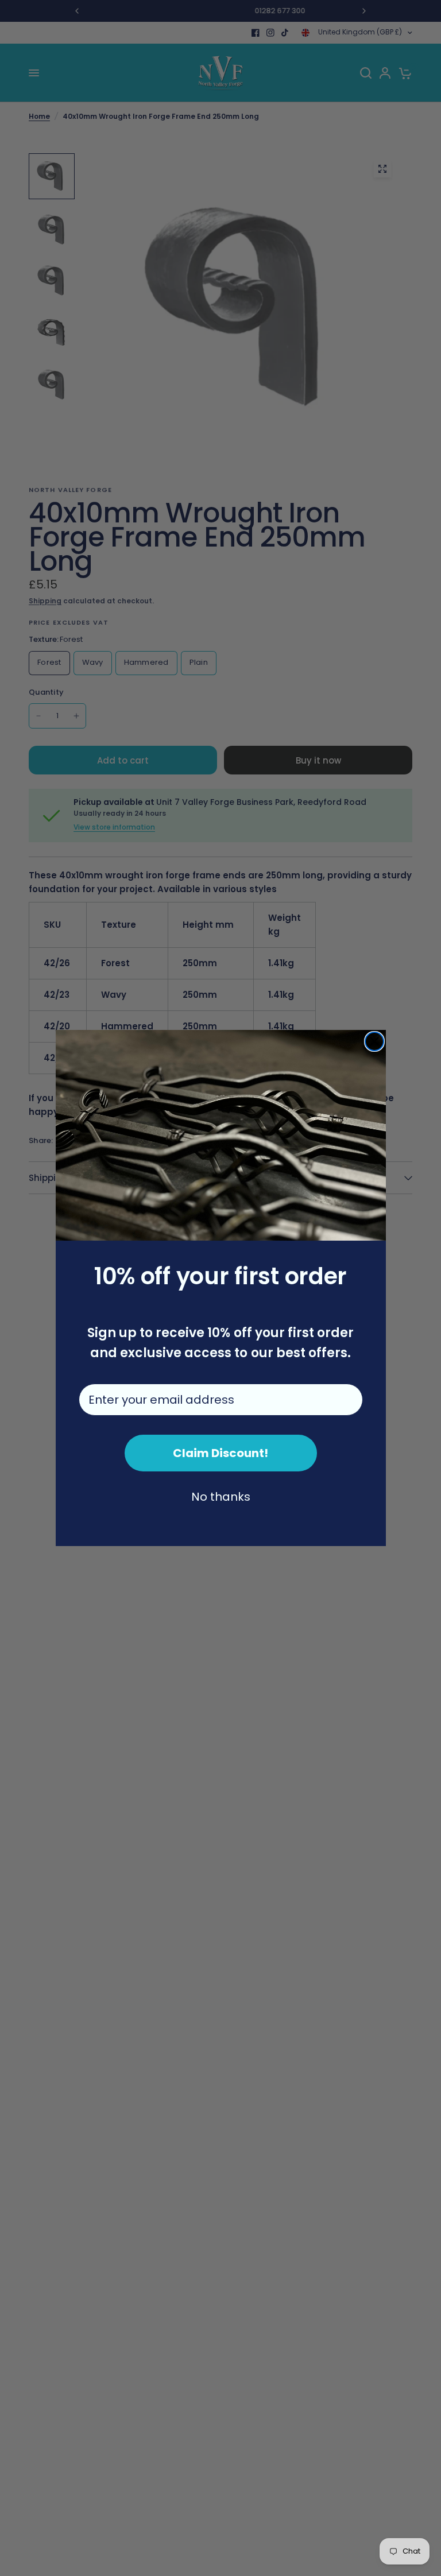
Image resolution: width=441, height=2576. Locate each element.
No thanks (221, 1497)
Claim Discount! (220, 1453)
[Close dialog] (374, 1041)
